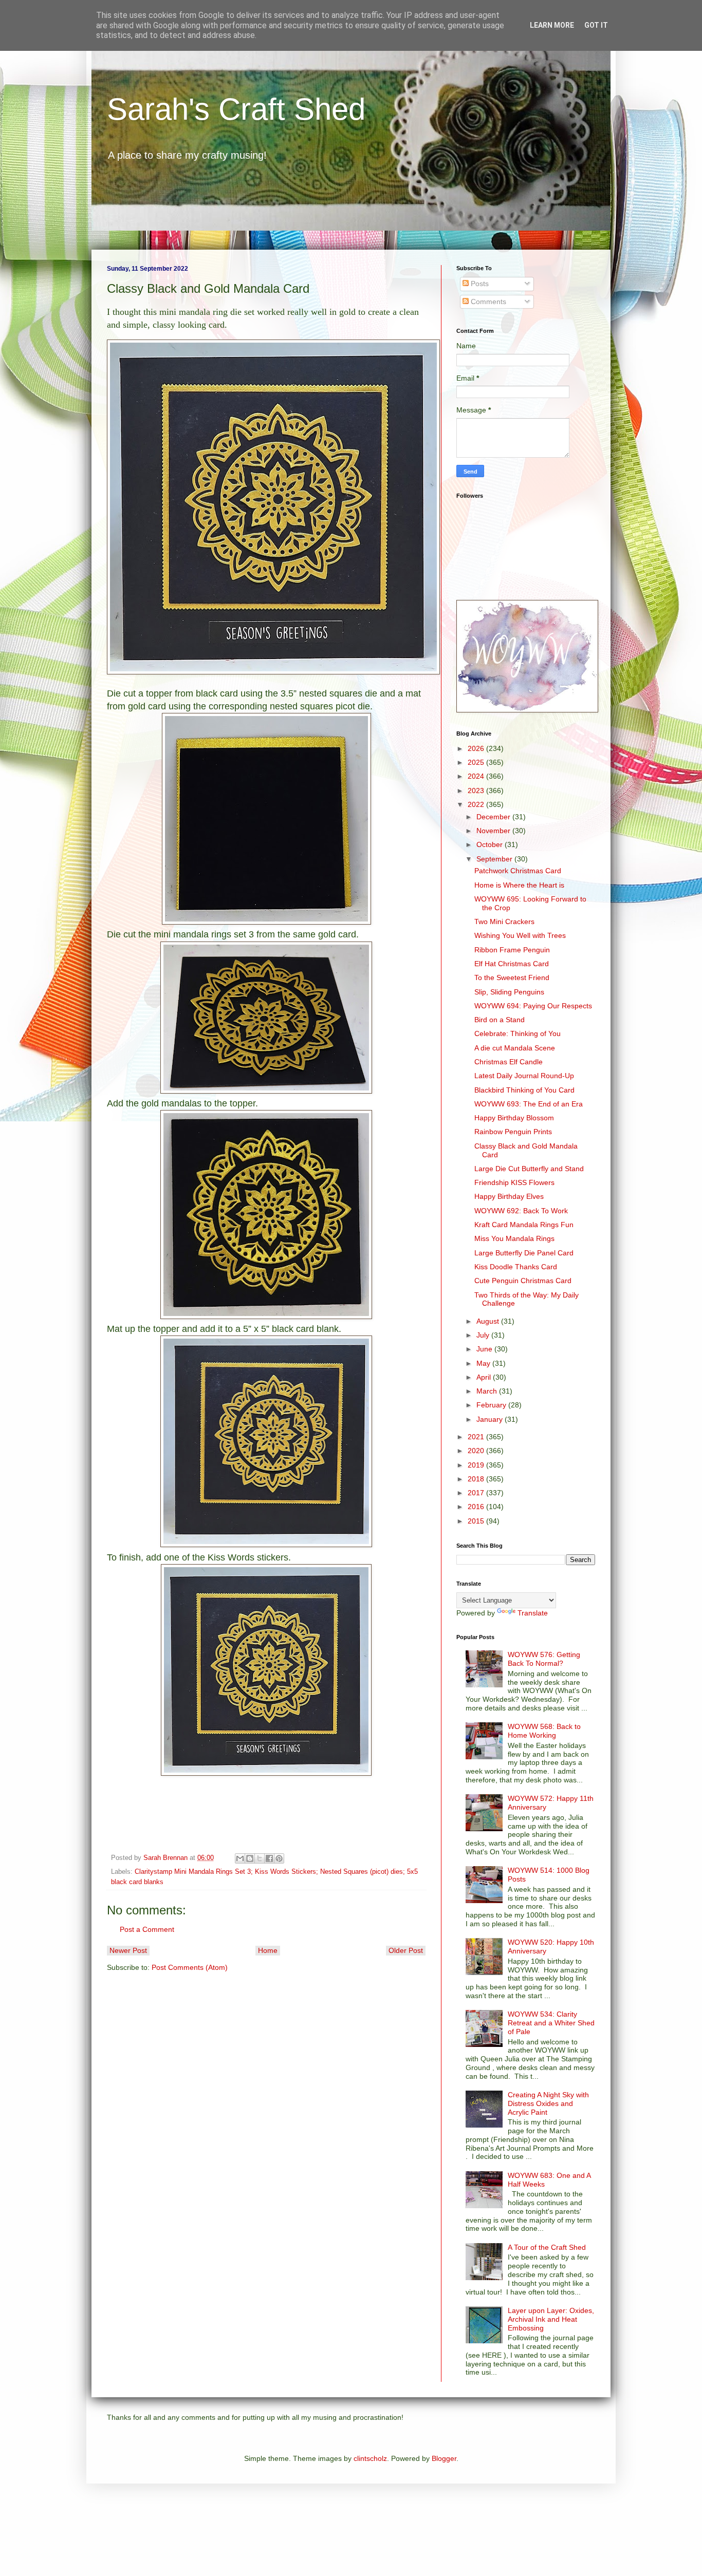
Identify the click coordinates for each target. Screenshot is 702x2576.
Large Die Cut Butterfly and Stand (529, 1169)
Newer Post (128, 1950)
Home (268, 1950)
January (491, 1419)
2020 (477, 1451)
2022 (477, 804)
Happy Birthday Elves (509, 1196)
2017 (477, 1493)
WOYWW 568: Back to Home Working (544, 1731)
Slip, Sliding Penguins (509, 992)
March (488, 1391)
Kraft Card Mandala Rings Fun (524, 1225)
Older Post (406, 1950)
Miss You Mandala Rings (514, 1238)
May (484, 1363)
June (485, 1349)
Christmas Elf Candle (509, 1062)
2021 (477, 1437)
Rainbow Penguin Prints (513, 1132)
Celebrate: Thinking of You (518, 1033)
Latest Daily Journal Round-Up (524, 1076)
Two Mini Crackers (504, 922)
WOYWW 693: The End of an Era (529, 1104)
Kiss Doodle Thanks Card (516, 1267)
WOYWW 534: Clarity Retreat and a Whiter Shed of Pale (551, 2023)
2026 (477, 748)
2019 (477, 1465)
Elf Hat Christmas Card (512, 964)
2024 (477, 776)
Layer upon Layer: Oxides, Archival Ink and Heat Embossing (551, 2319)
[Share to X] (260, 1858)
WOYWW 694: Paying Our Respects (533, 1006)
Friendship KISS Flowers (514, 1182)
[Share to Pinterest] (279, 1858)
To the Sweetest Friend (512, 977)
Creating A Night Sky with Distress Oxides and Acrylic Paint (548, 2103)
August (489, 1321)
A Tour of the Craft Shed (547, 2247)
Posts (479, 284)
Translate (533, 1613)
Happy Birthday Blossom (514, 1118)
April (485, 1377)
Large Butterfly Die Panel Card (524, 1253)
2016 (477, 1507)
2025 (477, 762)
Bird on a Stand (500, 1020)
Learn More (552, 25)
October (491, 844)
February (492, 1405)
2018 (477, 1479)
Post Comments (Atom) (190, 1967)
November (494, 831)
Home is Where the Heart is (519, 885)
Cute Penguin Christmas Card (523, 1281)
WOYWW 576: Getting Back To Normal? (544, 1659)
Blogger (444, 2458)
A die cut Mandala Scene (515, 1048)
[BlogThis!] (250, 1858)
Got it (596, 25)
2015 (477, 1521)
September (495, 859)
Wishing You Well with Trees (520, 935)
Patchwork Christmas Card (518, 871)
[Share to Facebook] (269, 1858)
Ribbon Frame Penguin (512, 950)
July (484, 1335)
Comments (487, 302)
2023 (477, 791)
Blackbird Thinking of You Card (524, 1090)
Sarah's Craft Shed (236, 109)
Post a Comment (147, 1929)
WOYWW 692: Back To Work (521, 1211)
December (494, 817)
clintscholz (370, 2458)
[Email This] (240, 1858)
